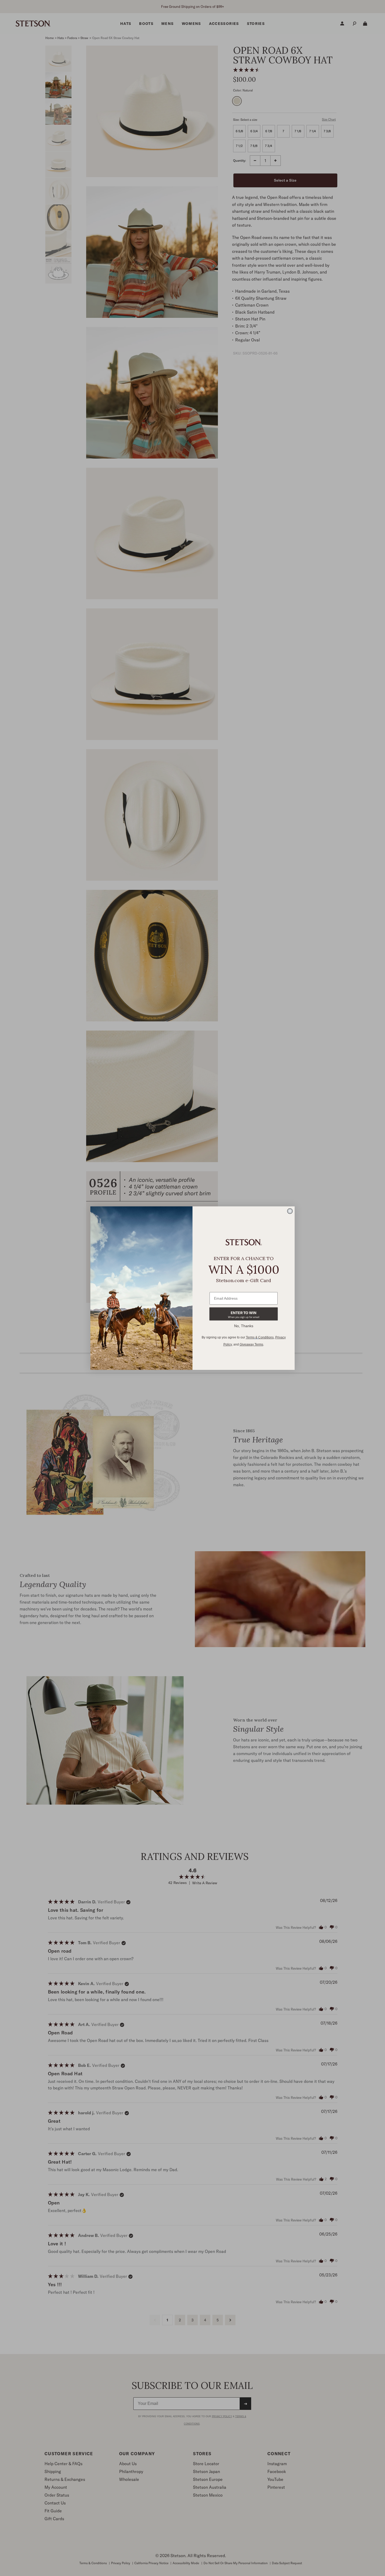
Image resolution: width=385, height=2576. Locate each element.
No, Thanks (244, 1326)
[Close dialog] (290, 1211)
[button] (244, 1314)
